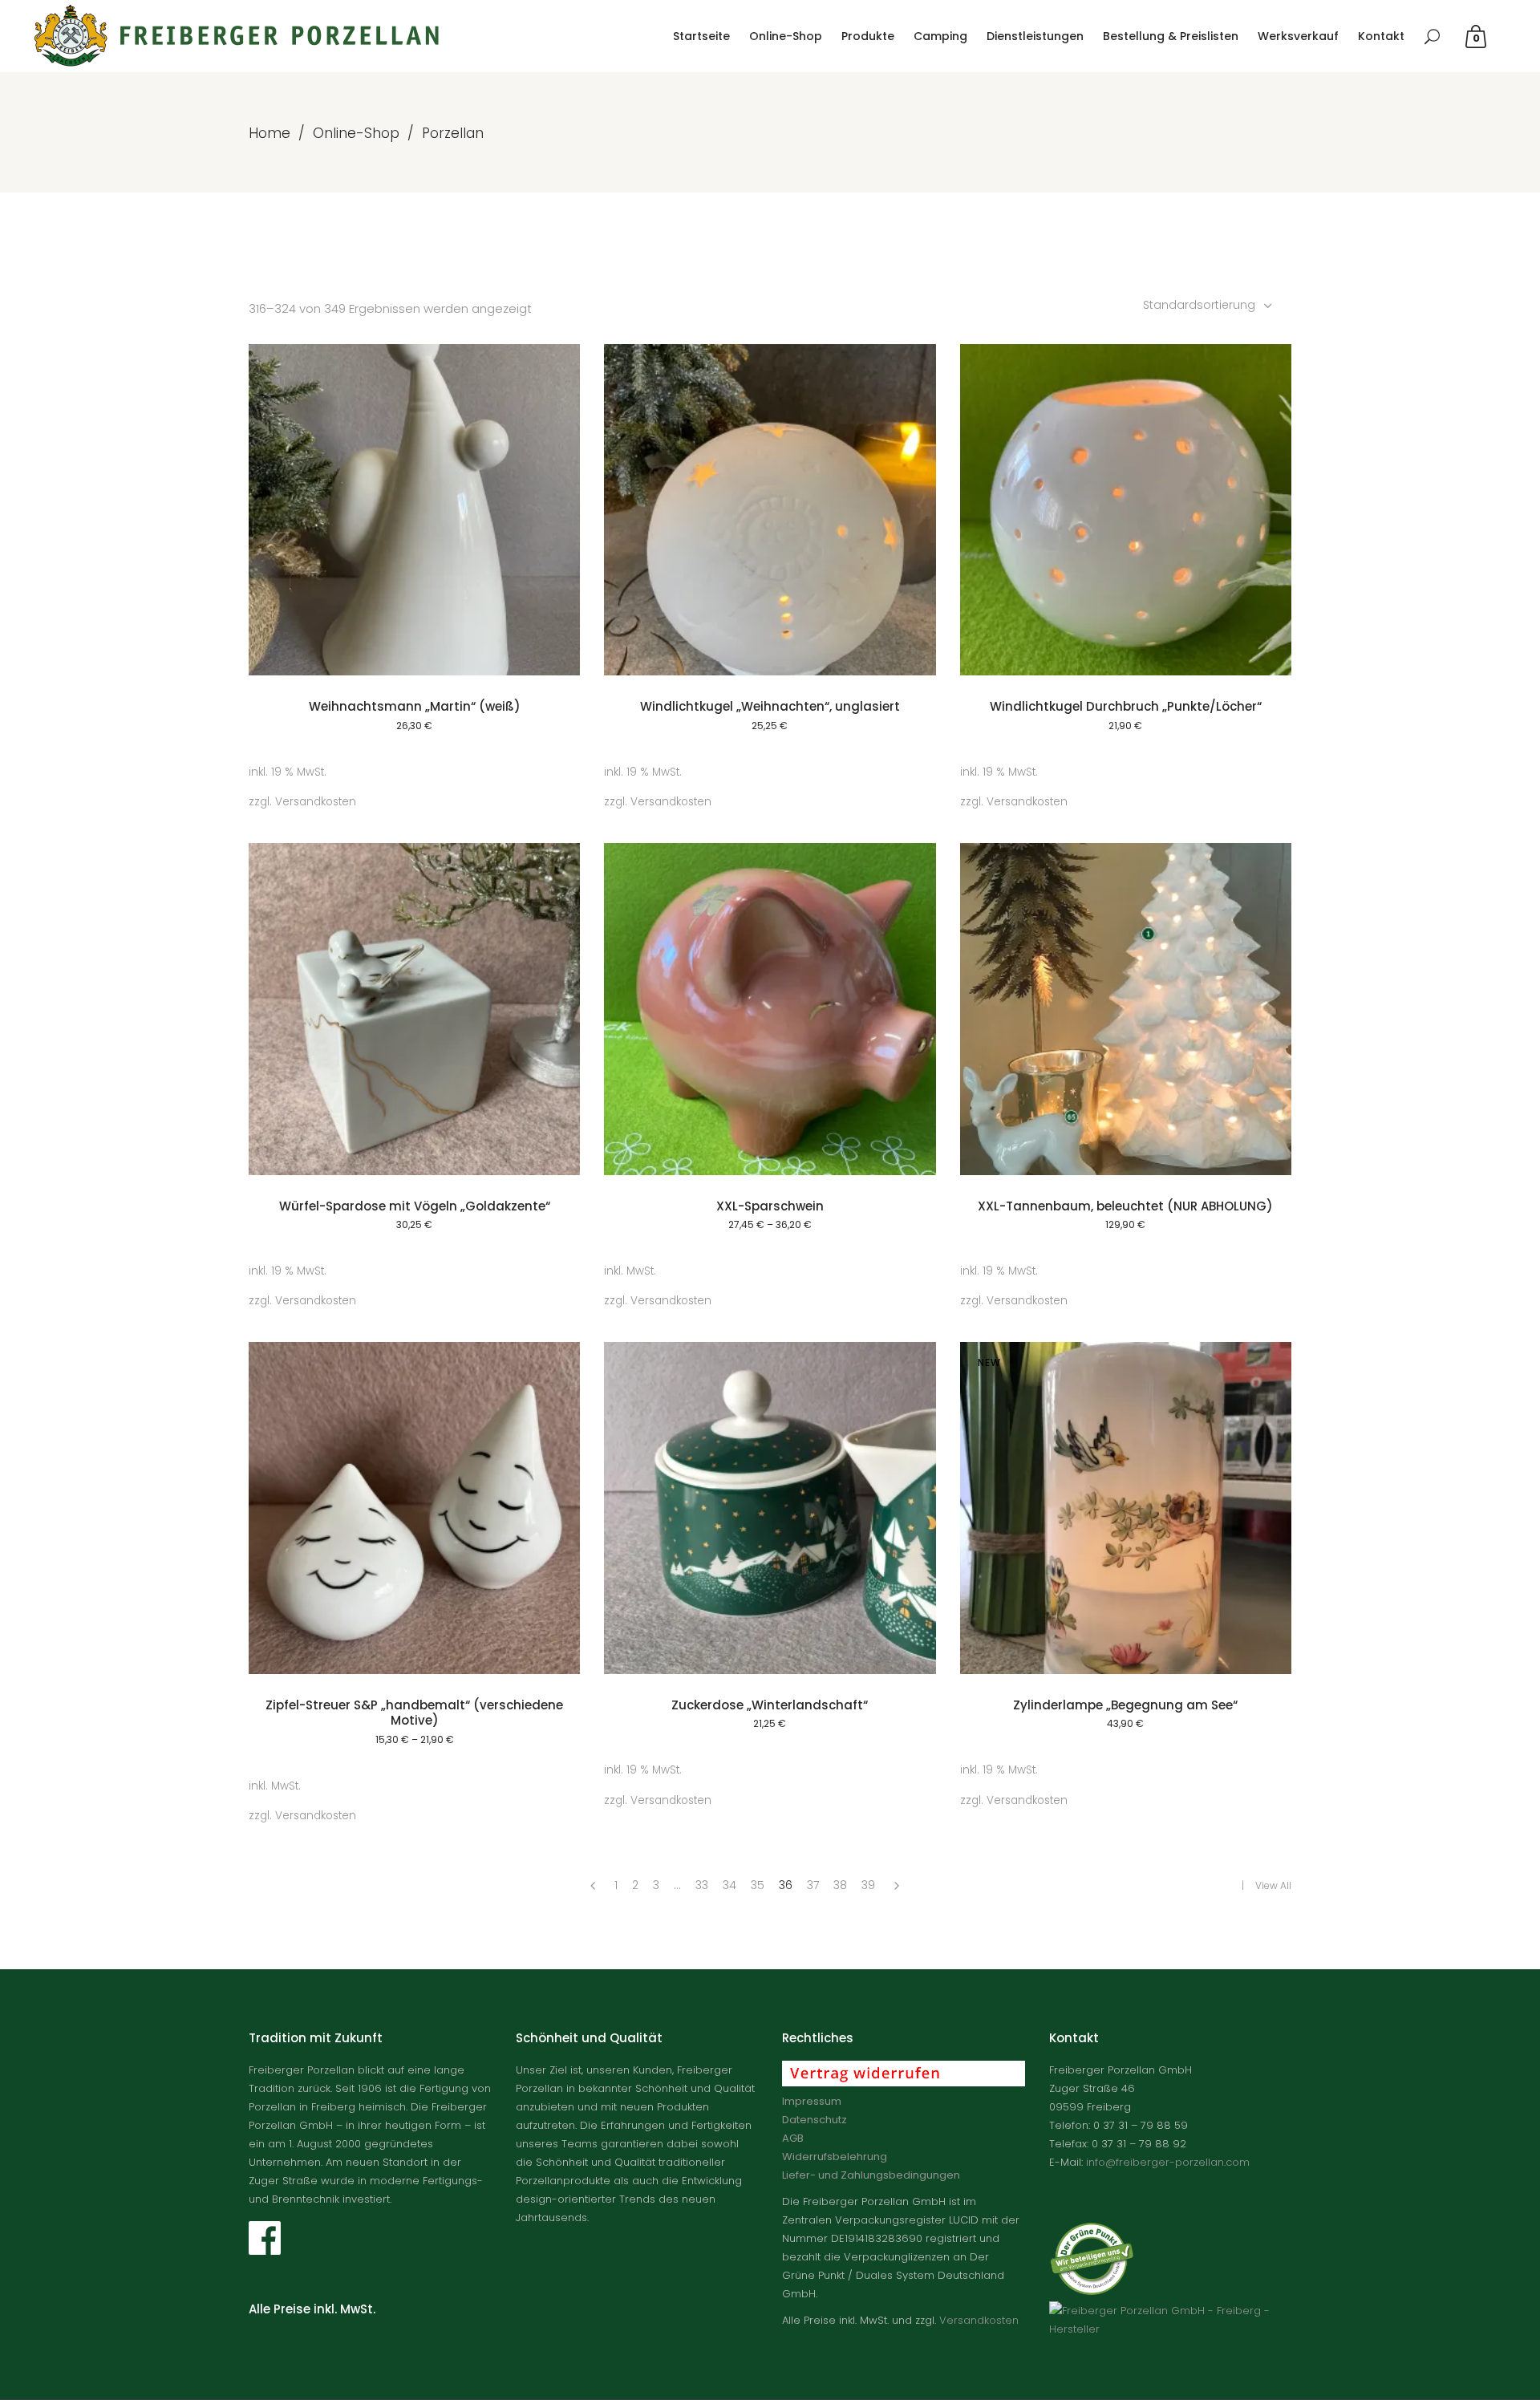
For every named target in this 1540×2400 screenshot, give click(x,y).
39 (868, 1885)
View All (1273, 1885)
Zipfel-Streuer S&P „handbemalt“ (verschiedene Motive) (414, 1713)
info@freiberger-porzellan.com (1168, 2162)
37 (813, 1885)
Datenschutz (815, 2120)
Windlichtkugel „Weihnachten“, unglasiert (770, 706)
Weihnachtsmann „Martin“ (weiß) (415, 706)
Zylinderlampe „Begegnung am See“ (1125, 1705)
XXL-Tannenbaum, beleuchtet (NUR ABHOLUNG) (1125, 1206)
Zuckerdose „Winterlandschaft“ (770, 1705)
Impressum (812, 2101)
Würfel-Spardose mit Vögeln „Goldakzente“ (415, 1206)
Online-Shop (356, 133)
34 (729, 1885)
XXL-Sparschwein (770, 1206)
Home (269, 133)
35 (758, 1885)
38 (840, 1885)
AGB (793, 2138)
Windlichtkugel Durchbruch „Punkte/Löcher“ (1126, 706)
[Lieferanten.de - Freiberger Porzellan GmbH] (1171, 2329)
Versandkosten (316, 802)
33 (702, 1885)
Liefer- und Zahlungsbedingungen (871, 2175)
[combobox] (1209, 305)
